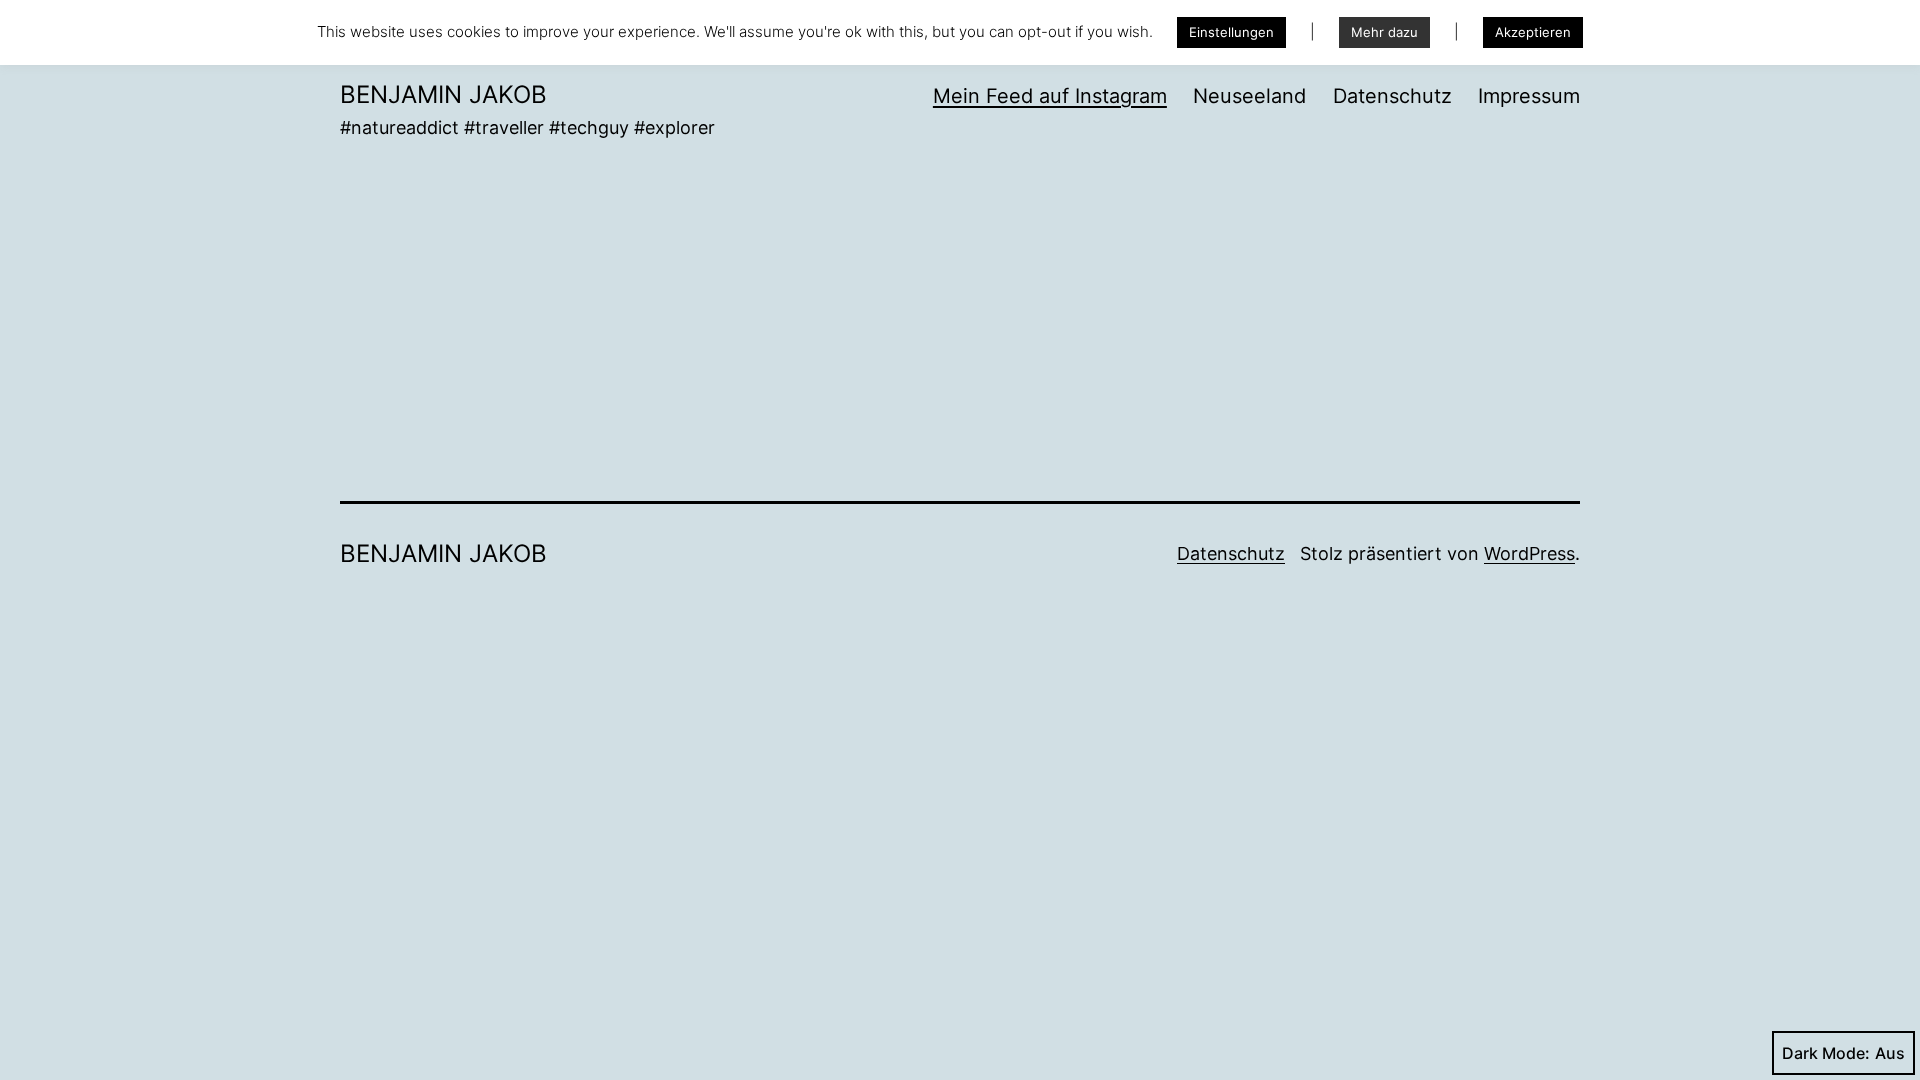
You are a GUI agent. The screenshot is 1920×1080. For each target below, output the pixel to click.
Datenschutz (1392, 96)
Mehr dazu (1384, 32)
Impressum (1529, 96)
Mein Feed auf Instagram (1050, 96)
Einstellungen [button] (1231, 32)
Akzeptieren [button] (1533, 32)
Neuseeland (1249, 96)
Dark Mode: (1826, 1053)
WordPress (1529, 553)
